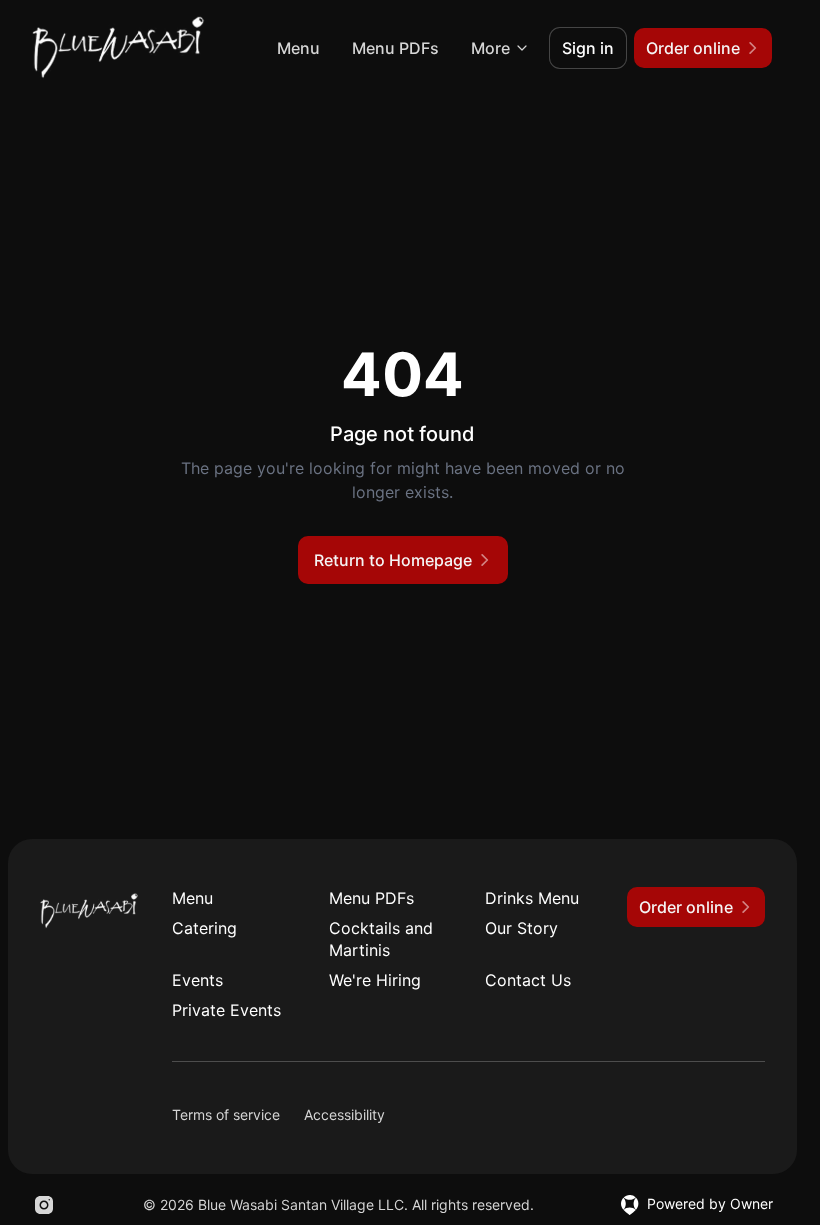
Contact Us (528, 980)
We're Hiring (375, 980)
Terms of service (226, 1114)
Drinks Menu (532, 898)
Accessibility (344, 1114)
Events (197, 980)
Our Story (521, 928)
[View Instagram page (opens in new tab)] (44, 1205)
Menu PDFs (395, 48)
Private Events (226, 1010)
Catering (204, 928)
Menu (298, 48)
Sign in (588, 48)
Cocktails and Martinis (381, 939)
